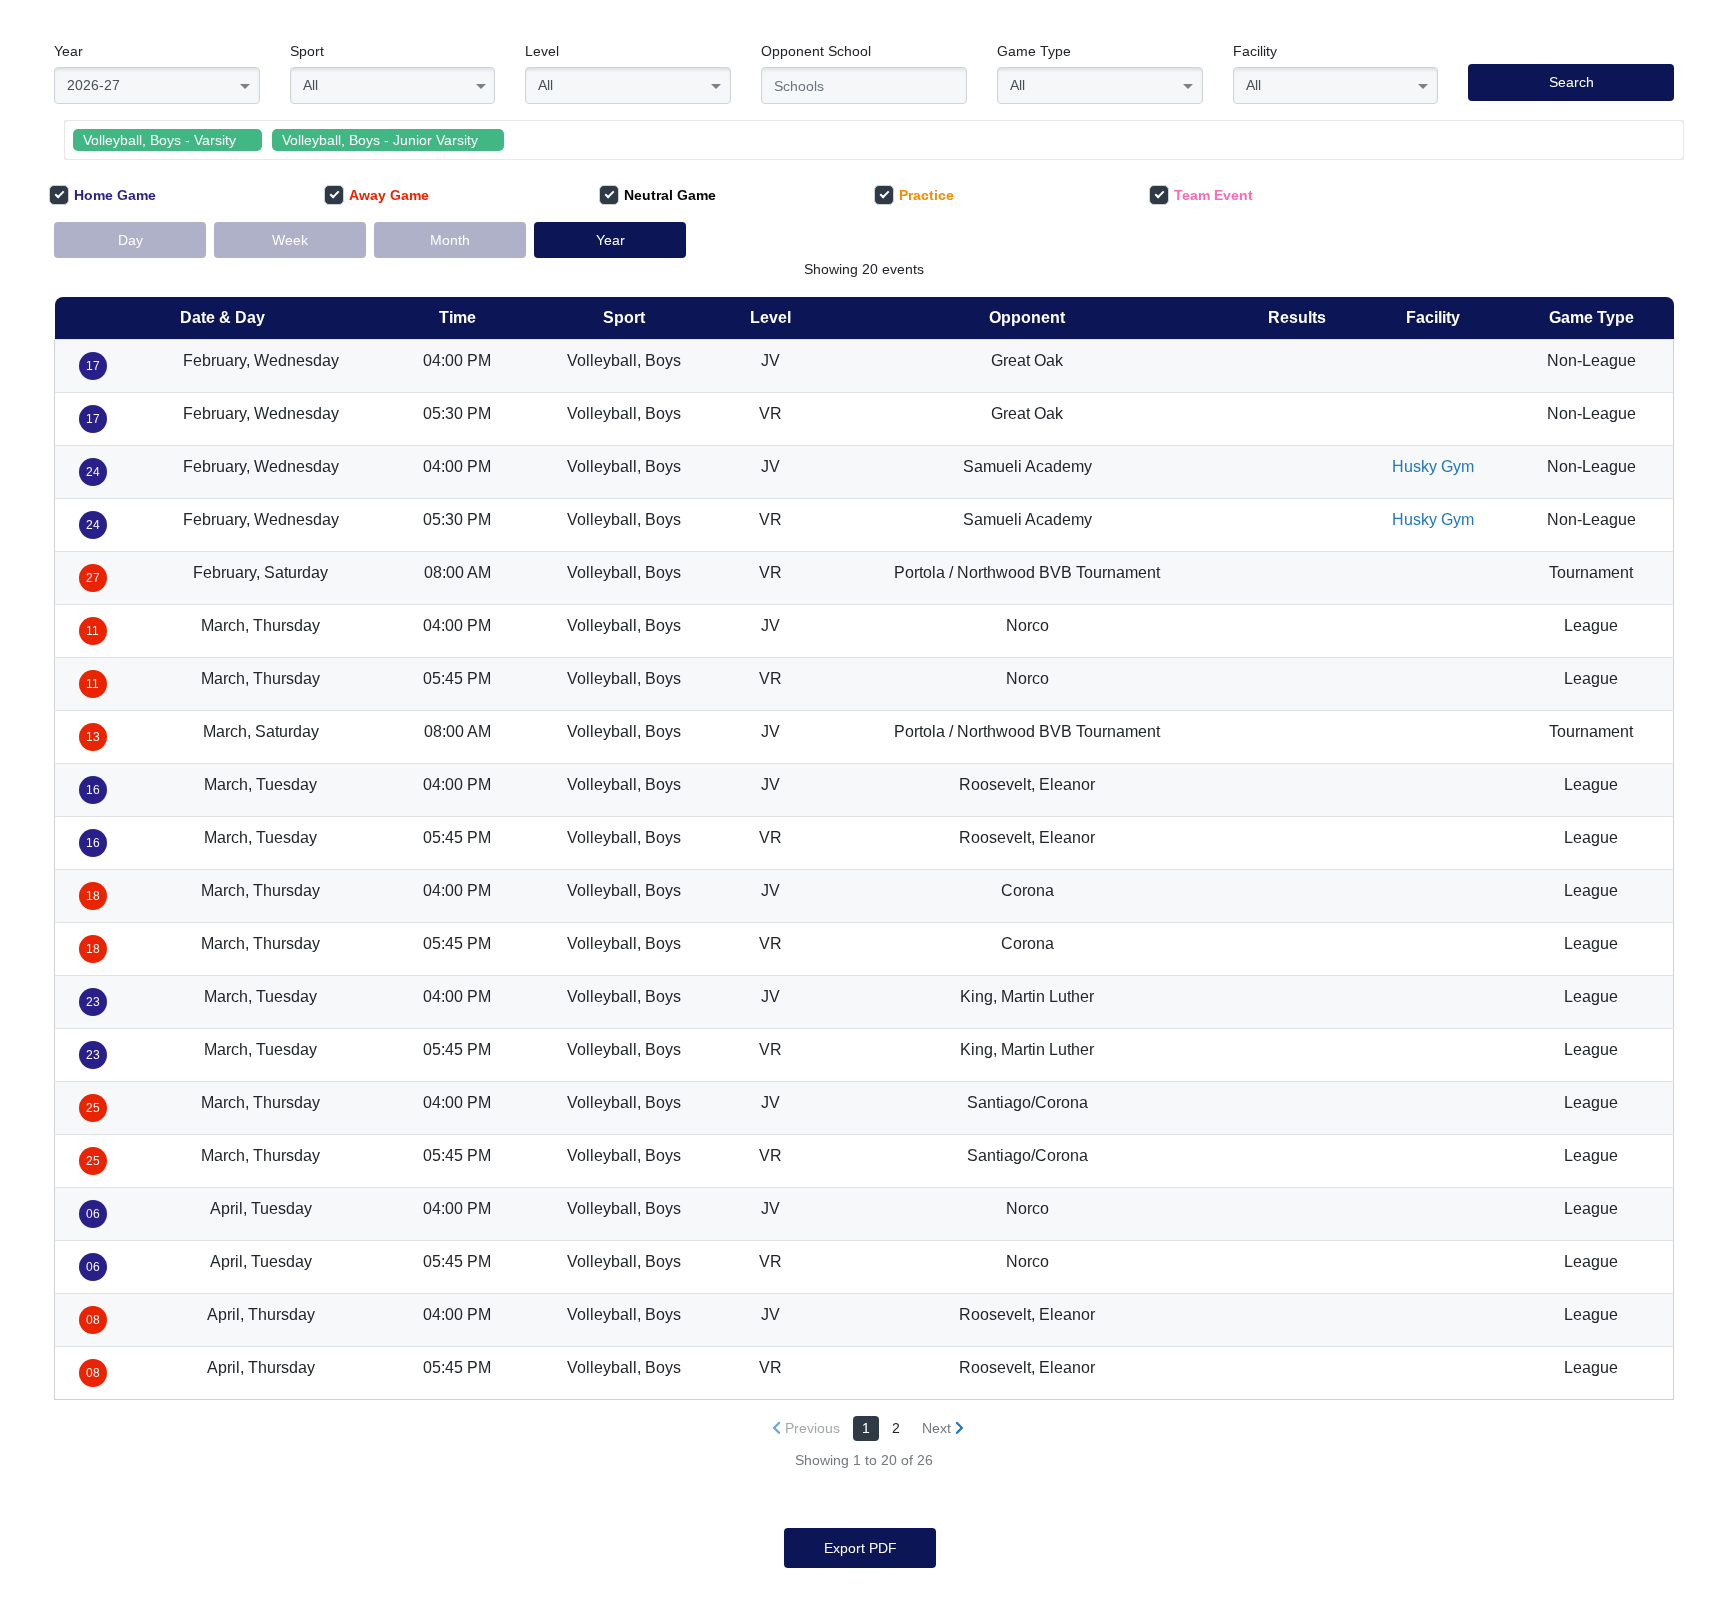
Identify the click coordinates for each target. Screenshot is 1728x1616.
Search (1571, 82)
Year (68, 51)
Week (290, 240)
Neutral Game (670, 195)
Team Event (1213, 195)
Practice (926, 195)
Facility (1255, 51)
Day (130, 240)
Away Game (389, 195)
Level (542, 51)
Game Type (1034, 51)
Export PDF (860, 1548)
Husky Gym (1433, 466)
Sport (307, 51)
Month (450, 240)
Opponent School (816, 51)
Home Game (115, 195)
